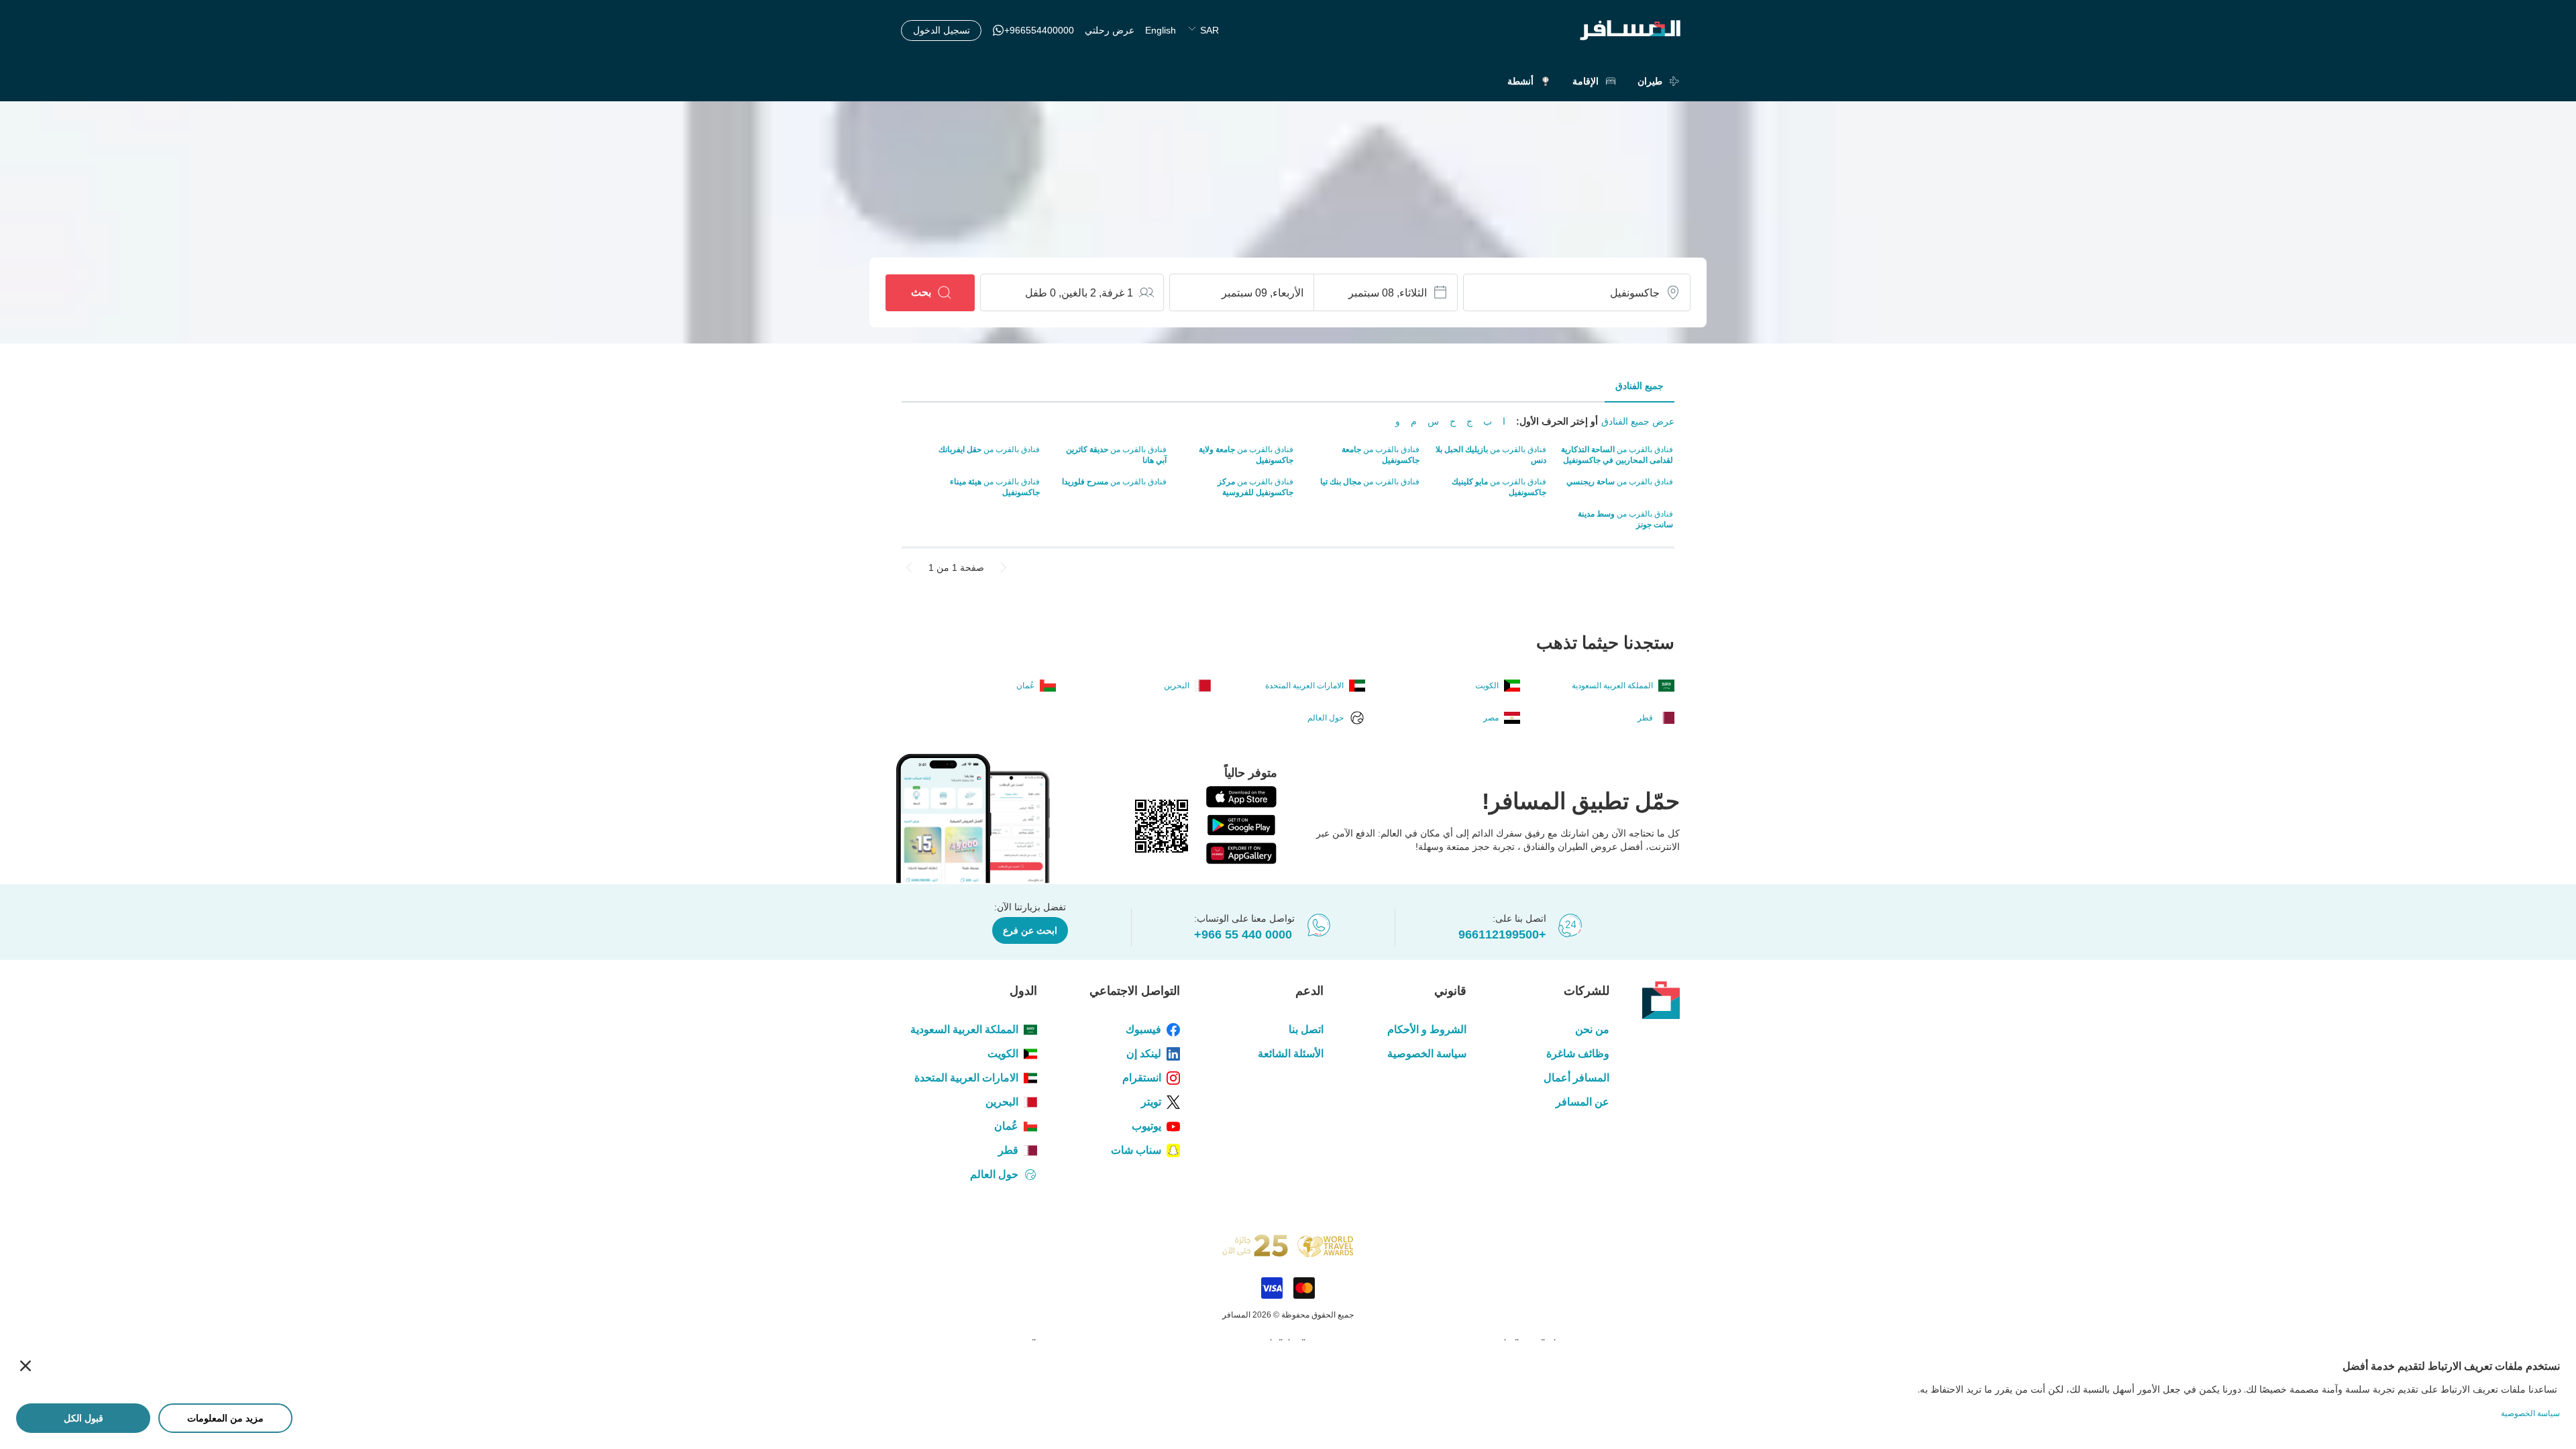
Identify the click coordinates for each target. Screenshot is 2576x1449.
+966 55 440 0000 (1243, 934)
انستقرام (1142, 1078)
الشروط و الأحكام (1427, 1029)
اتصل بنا (1306, 1029)
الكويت (1003, 1054)
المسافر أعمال (1576, 1078)
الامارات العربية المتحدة (966, 1078)
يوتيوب (1146, 1126)
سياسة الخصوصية (1427, 1054)
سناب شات (1136, 1150)
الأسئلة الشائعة (1290, 1054)
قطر (1008, 1150)
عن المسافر (1582, 1102)
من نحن (1592, 1029)
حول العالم (994, 1174)
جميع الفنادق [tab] (1640, 386)
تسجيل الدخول (942, 30)
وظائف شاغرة (1578, 1054)
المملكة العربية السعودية (964, 1029)
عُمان (1006, 1126)
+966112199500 (1502, 934)
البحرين (1002, 1102)
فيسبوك (1143, 1029)
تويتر (1151, 1102)
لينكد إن (1144, 1054)
